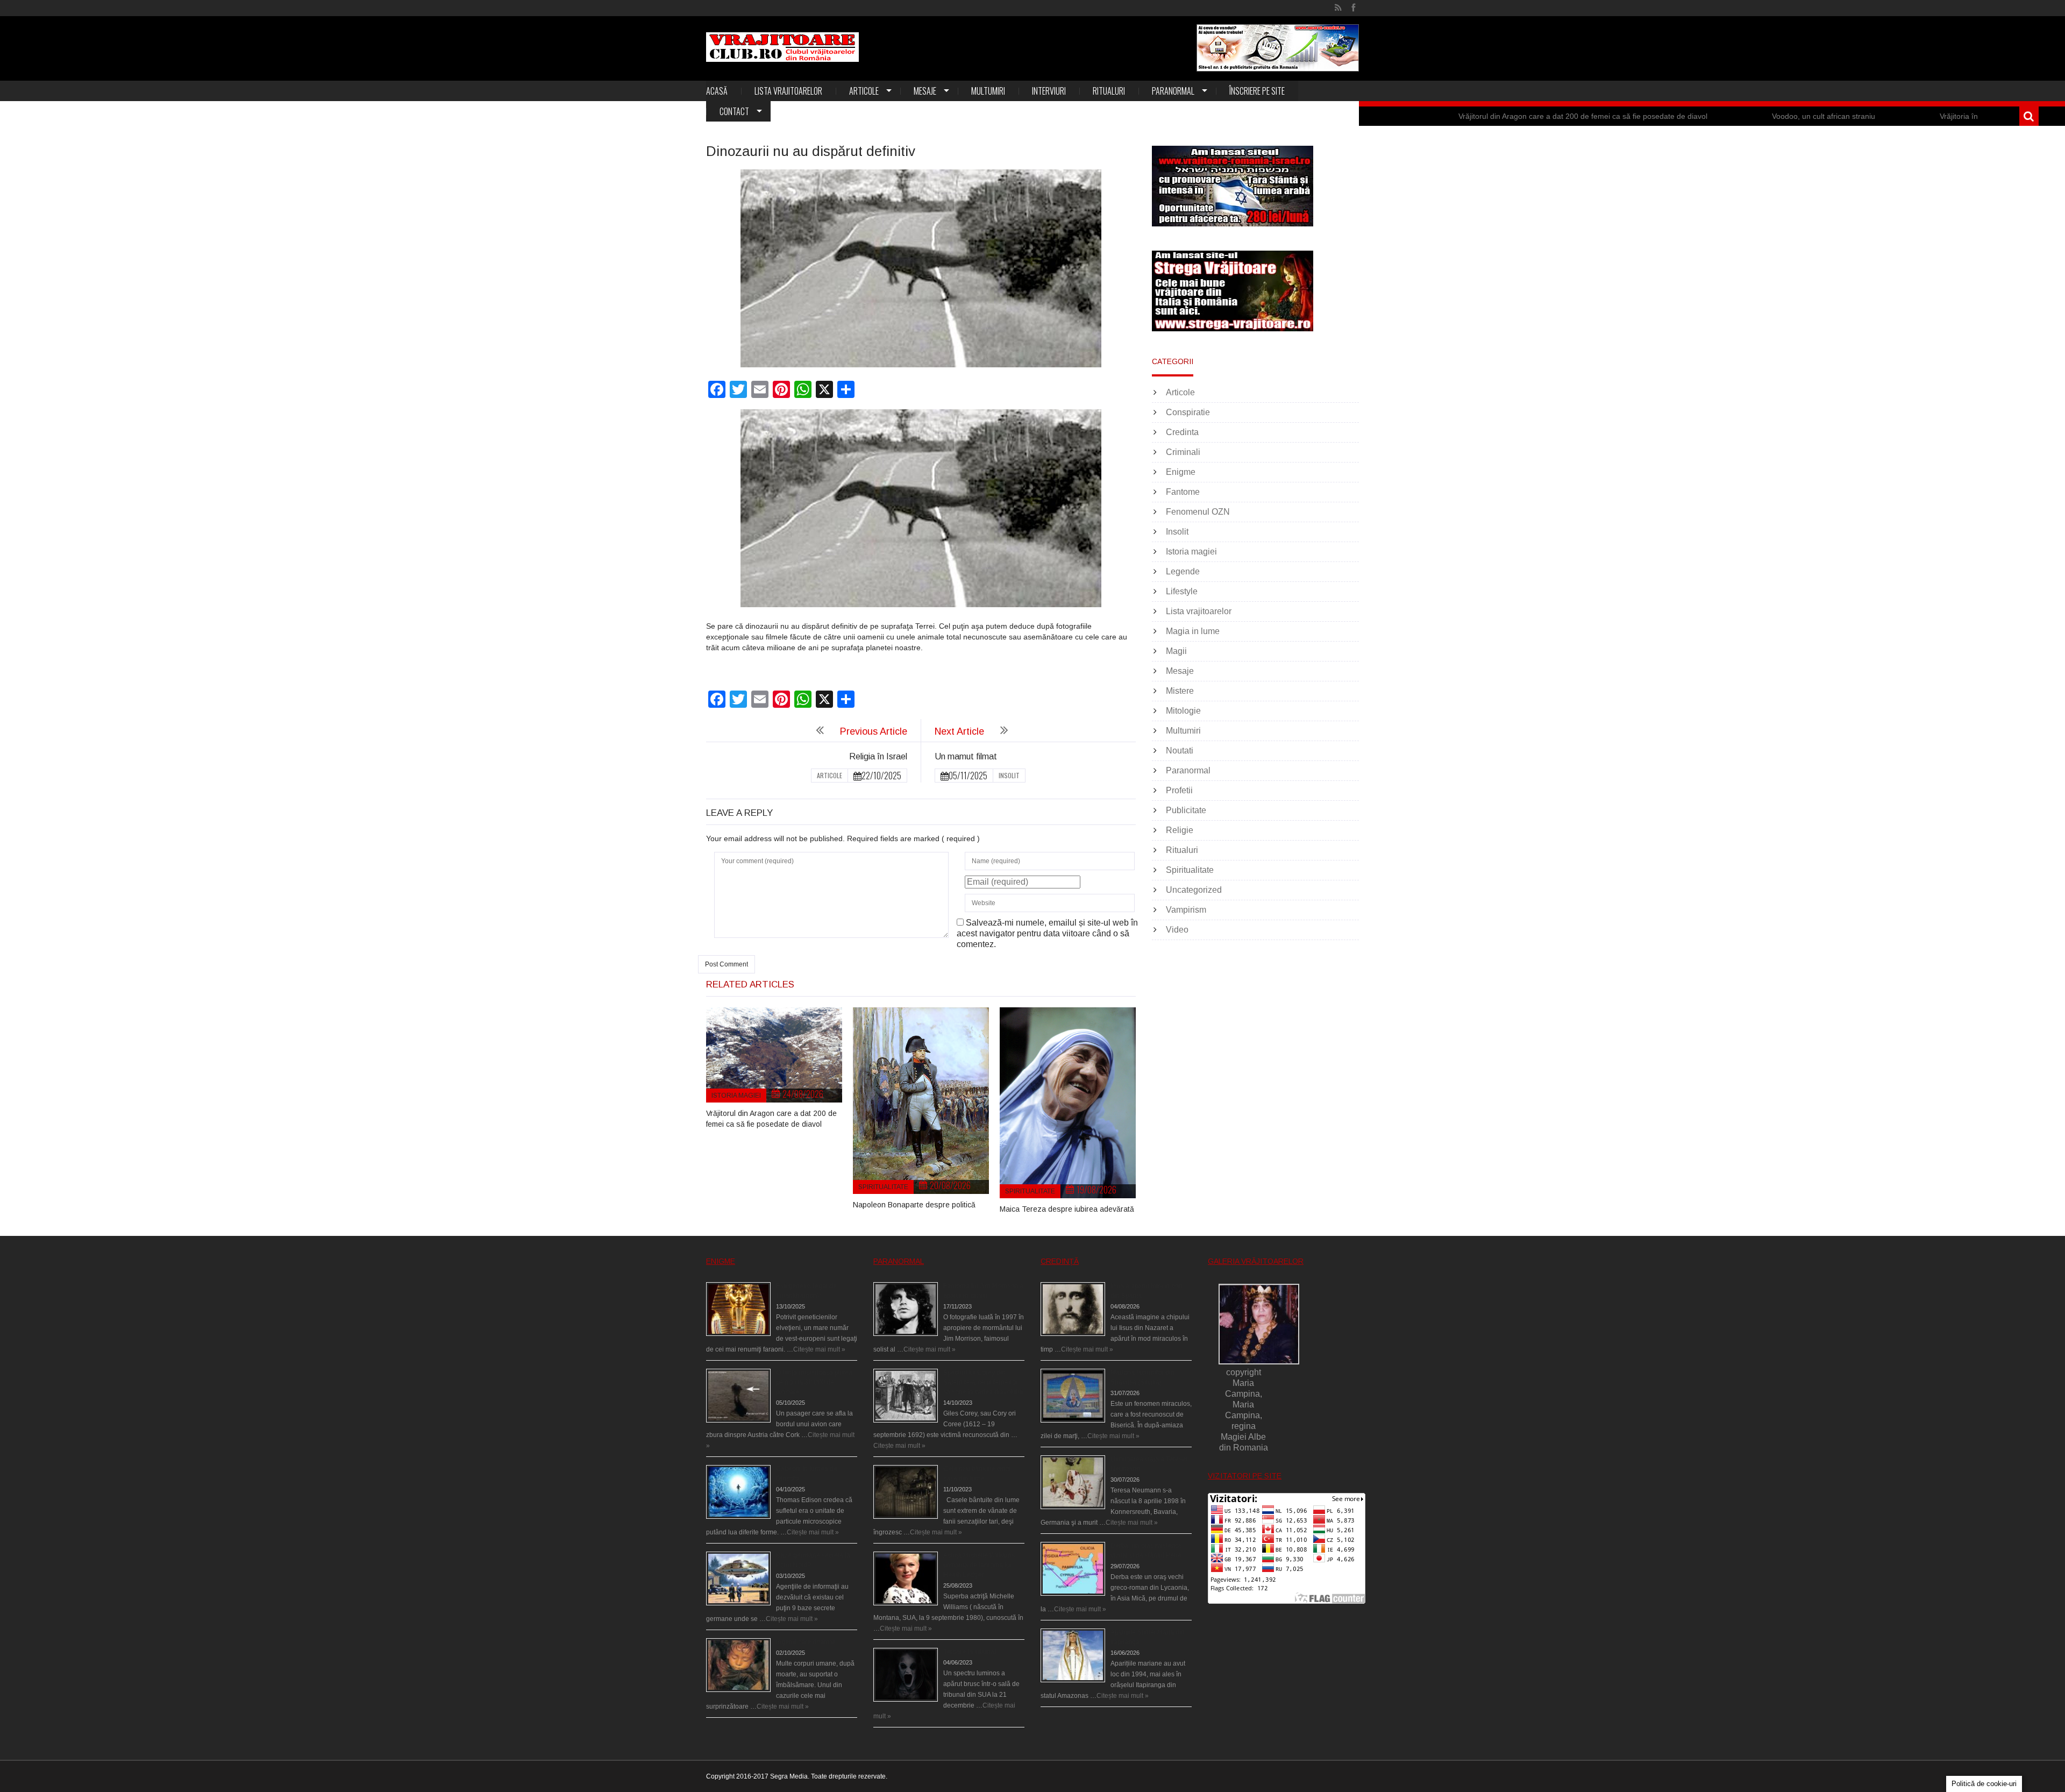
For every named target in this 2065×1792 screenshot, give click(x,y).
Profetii (1179, 790)
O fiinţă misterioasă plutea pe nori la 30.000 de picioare (814, 1382)
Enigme (1181, 472)
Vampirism (1186, 910)
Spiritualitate (883, 1187)
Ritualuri (1109, 91)
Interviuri (1049, 91)
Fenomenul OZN (1198, 512)
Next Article (959, 731)
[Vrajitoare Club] (782, 47)
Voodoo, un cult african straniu (1689, 116)
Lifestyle (1182, 591)
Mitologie (1183, 711)
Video (1177, 930)
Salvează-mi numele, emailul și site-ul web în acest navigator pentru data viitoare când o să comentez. (1047, 933)
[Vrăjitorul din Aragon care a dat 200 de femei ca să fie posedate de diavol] (774, 1055)
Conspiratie (1188, 412)
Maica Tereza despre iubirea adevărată (1067, 1209)
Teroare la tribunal (970, 1652)
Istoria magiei (736, 1096)
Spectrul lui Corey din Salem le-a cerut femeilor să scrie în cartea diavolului (983, 1382)
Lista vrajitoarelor (788, 91)
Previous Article (874, 731)
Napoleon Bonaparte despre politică (914, 1205)
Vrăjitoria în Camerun (1841, 116)
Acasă (717, 91)
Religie (1180, 830)
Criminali (1183, 452)
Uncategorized (1194, 890)
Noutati (1180, 751)
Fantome (1183, 492)
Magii (1176, 651)
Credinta (1182, 432)
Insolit (1009, 775)
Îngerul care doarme (806, 1642)
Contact (734, 111)
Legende (1183, 571)
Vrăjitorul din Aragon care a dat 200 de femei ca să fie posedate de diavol (1448, 116)
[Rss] (1338, 8)
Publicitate (1186, 810)
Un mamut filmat (966, 756)
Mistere (1180, 691)
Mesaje (925, 91)
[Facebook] (1353, 8)
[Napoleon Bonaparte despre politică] (921, 1101)
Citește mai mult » (819, 1349)
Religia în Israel (878, 756)
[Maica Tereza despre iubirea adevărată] (1068, 1103)
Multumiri (988, 91)
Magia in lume (1193, 631)
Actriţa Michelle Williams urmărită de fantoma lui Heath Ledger (979, 1565)
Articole (864, 91)
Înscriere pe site (1257, 91)
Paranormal (1173, 91)
